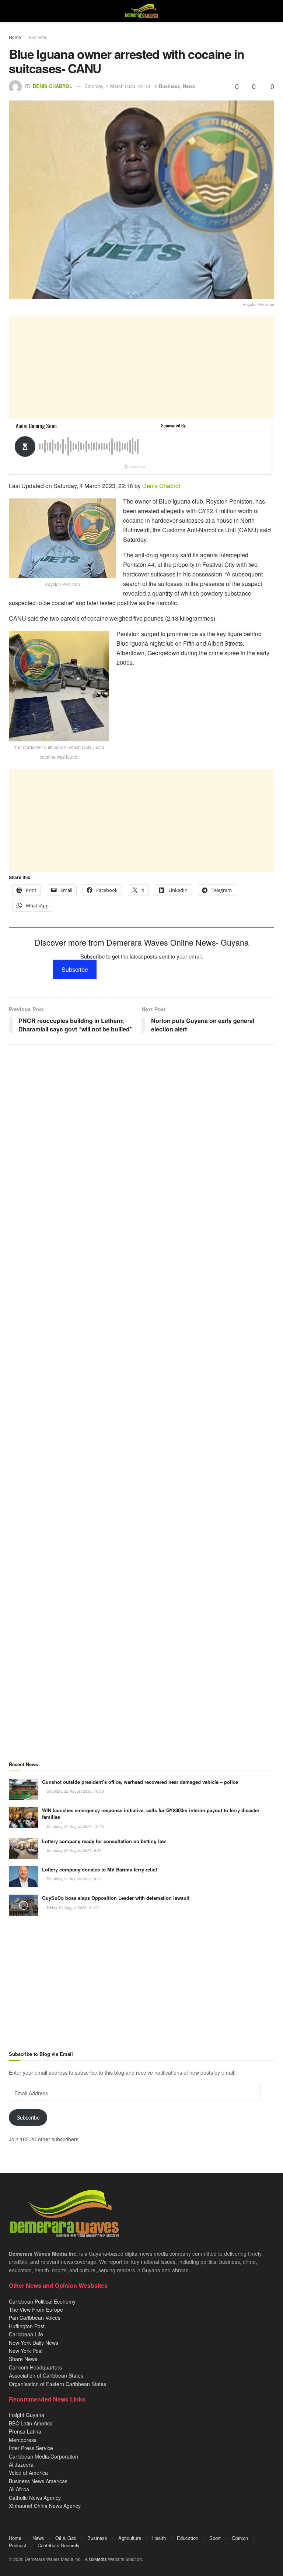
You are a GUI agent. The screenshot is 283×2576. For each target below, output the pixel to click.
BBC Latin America (31, 2423)
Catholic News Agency (35, 2498)
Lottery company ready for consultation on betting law (104, 1841)
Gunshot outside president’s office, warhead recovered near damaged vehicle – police (140, 1782)
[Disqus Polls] (141, 1148)
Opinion (240, 2538)
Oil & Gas (66, 2538)
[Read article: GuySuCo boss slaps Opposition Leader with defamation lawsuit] (24, 1905)
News (189, 86)
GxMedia (98, 2559)
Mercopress (23, 2440)
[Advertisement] (141, 367)
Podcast (18, 2545)
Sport (215, 2538)
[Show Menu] (12, 11)
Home (15, 37)
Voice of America (28, 2473)
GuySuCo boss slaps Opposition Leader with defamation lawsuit (116, 1898)
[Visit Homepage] (141, 11)
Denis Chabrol (53, 86)
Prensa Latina (25, 2431)
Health (159, 2538)
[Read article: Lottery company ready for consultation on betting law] (24, 1848)
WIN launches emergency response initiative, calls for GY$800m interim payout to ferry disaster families (151, 1813)
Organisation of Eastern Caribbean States (57, 2384)
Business (38, 37)
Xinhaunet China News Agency (45, 2506)
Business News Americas (38, 2481)
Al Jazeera (21, 2464)
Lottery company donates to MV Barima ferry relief (99, 1869)
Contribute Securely (59, 2545)
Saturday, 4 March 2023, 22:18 (117, 86)
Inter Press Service (31, 2448)
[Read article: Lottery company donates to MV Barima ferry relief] (24, 1877)
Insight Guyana (27, 2415)
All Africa (19, 2489)
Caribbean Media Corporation (43, 2456)
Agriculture (130, 2538)
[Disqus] (141, 1340)
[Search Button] (271, 11)
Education (188, 2538)
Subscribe (75, 969)
